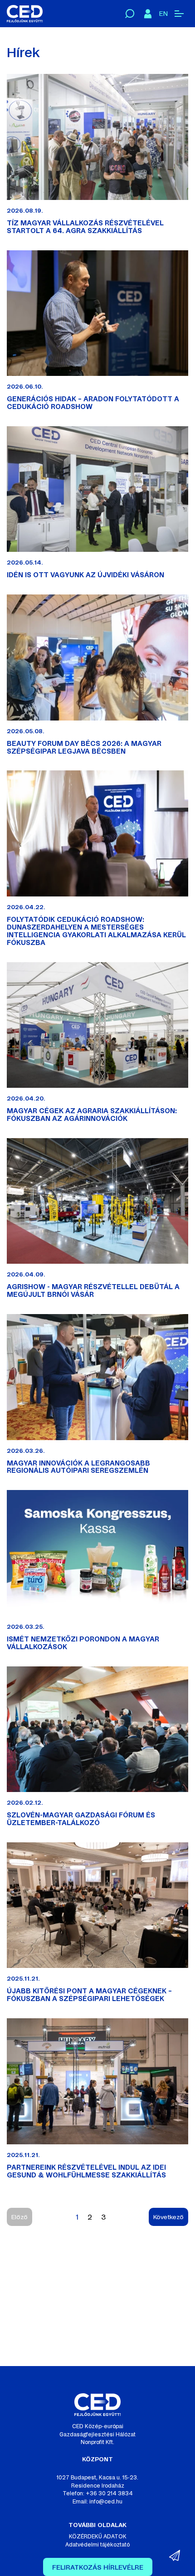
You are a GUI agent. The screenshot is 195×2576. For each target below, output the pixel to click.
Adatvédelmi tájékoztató (97, 2545)
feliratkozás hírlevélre (98, 2567)
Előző (19, 2217)
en (163, 14)
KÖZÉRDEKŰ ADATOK (98, 2537)
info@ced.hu (106, 2502)
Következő (168, 2217)
